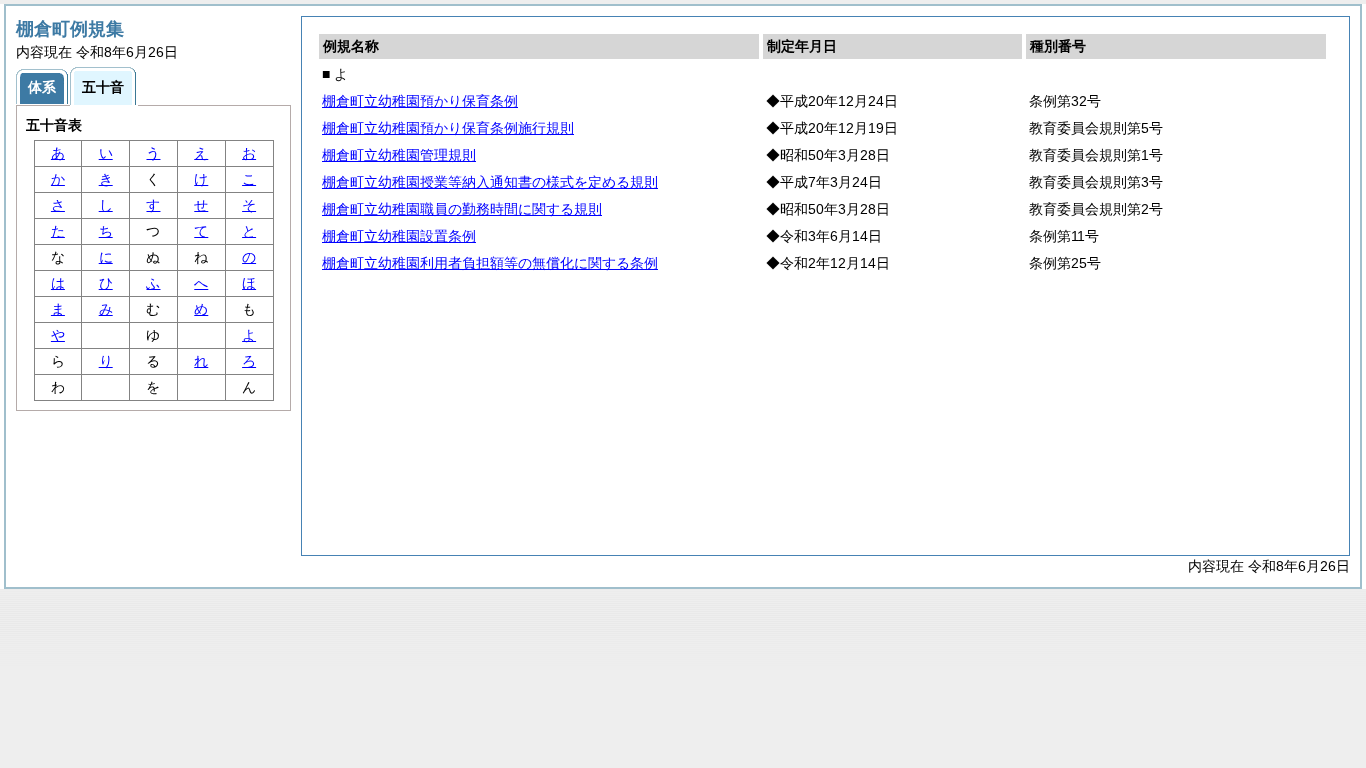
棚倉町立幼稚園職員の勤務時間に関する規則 (462, 209)
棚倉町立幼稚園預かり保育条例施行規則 (448, 128)
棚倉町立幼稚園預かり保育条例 (420, 101)
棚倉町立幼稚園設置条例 (399, 236)
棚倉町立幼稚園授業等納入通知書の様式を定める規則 (490, 182)
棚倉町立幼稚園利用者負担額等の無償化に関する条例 (490, 263)
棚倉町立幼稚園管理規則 (399, 155)
